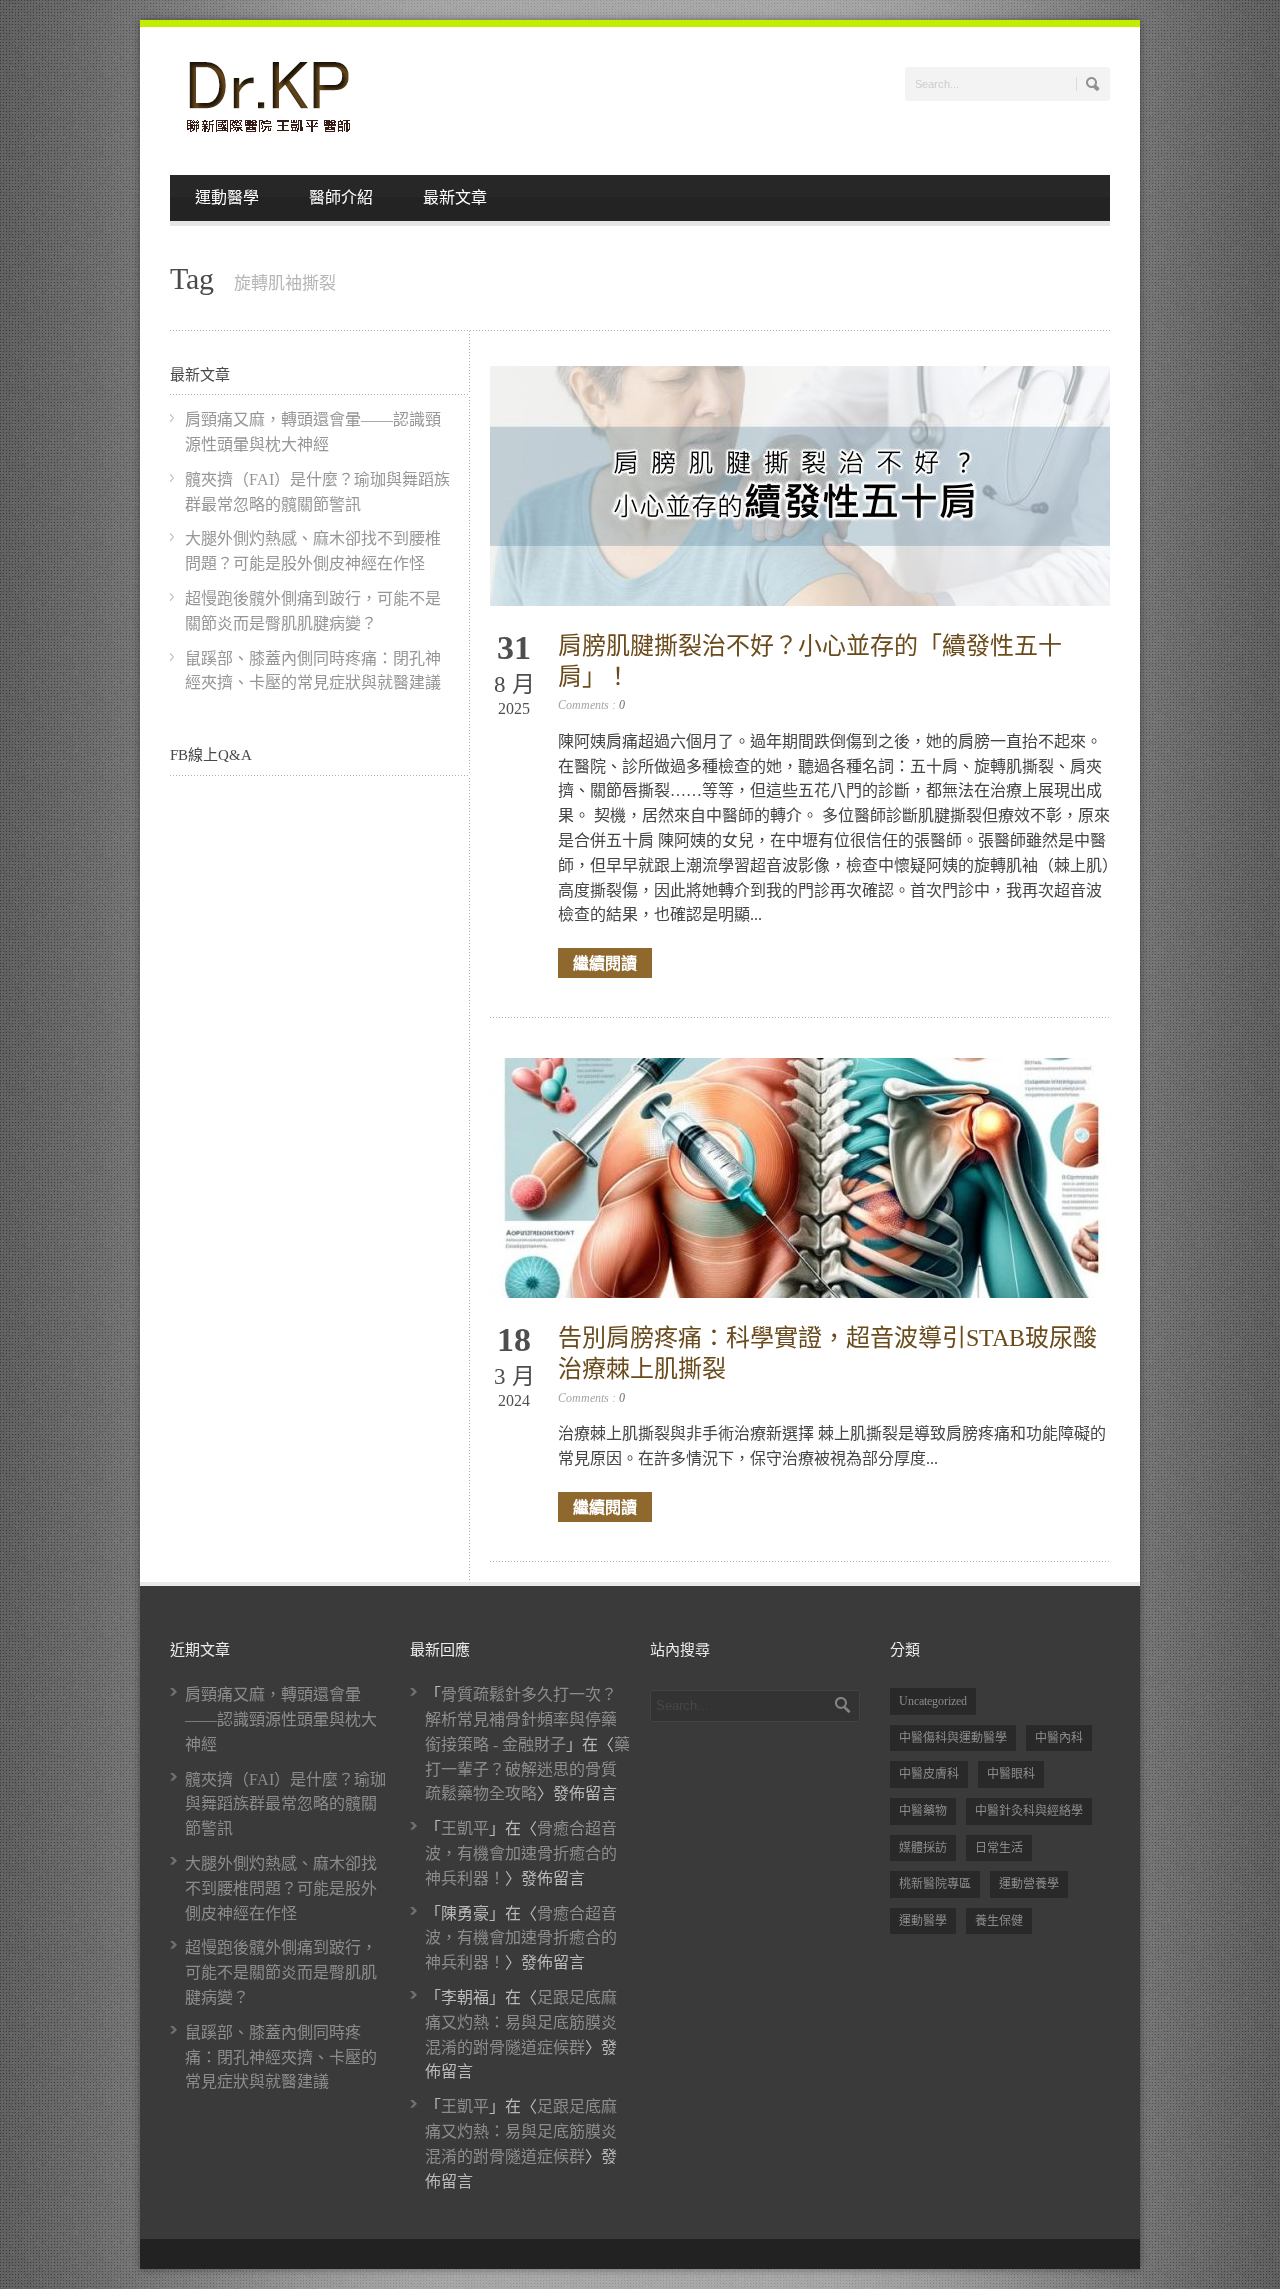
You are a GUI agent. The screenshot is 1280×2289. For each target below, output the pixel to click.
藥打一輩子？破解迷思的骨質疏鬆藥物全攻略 (527, 1769)
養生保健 (999, 1921)
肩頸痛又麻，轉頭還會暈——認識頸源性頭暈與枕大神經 (281, 1719)
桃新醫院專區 (935, 1884)
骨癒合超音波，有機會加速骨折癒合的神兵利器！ (521, 1853)
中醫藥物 (923, 1811)
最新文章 (455, 197)
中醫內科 (1059, 1738)
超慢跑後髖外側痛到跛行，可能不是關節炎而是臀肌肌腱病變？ (281, 1972)
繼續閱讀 (605, 962)
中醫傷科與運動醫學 (953, 1738)
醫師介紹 (341, 197)
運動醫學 (227, 197)
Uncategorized (933, 1701)
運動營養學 (1029, 1884)
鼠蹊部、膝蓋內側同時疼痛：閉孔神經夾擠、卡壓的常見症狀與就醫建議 (281, 2057)
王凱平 (465, 1828)
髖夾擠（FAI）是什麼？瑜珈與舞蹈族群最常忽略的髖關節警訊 (285, 1804)
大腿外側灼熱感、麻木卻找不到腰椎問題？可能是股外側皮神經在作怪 (281, 1888)
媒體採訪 (923, 1848)
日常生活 (999, 1848)
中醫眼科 (1011, 1774)
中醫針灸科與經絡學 (1029, 1811)
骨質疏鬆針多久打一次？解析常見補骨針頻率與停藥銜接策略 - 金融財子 (521, 1719)
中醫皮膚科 (929, 1774)
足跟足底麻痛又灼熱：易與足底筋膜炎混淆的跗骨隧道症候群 (521, 2022)
